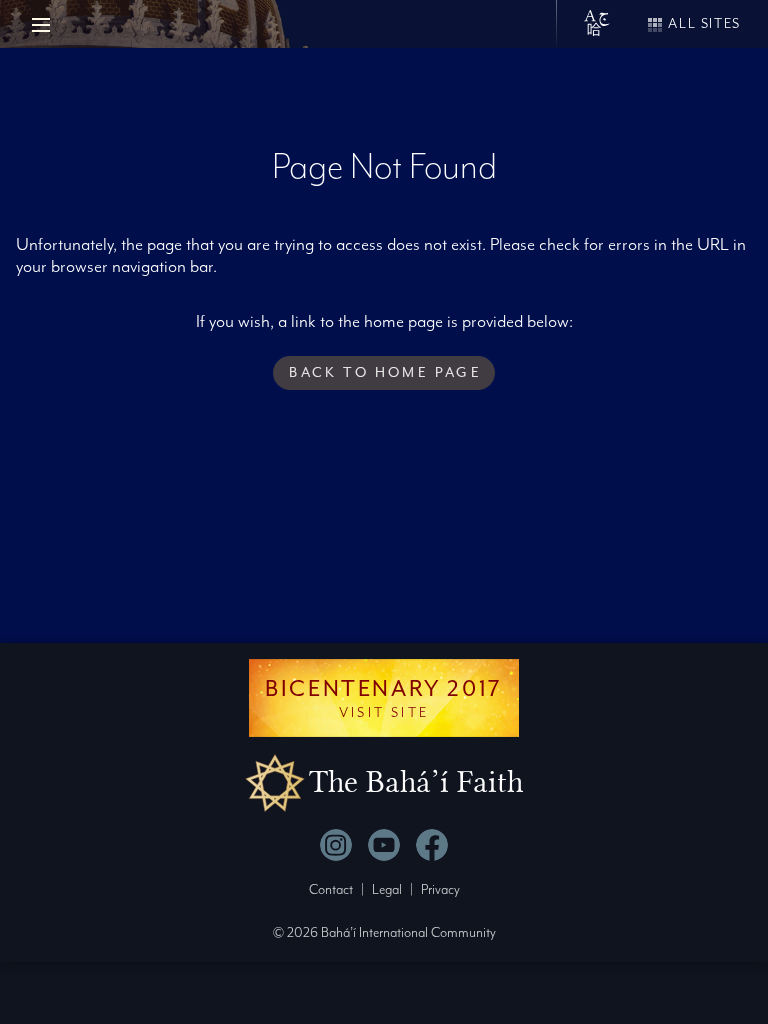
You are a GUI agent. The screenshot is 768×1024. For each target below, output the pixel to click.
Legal (387, 889)
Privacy (440, 889)
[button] (383, 373)
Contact (331, 889)
